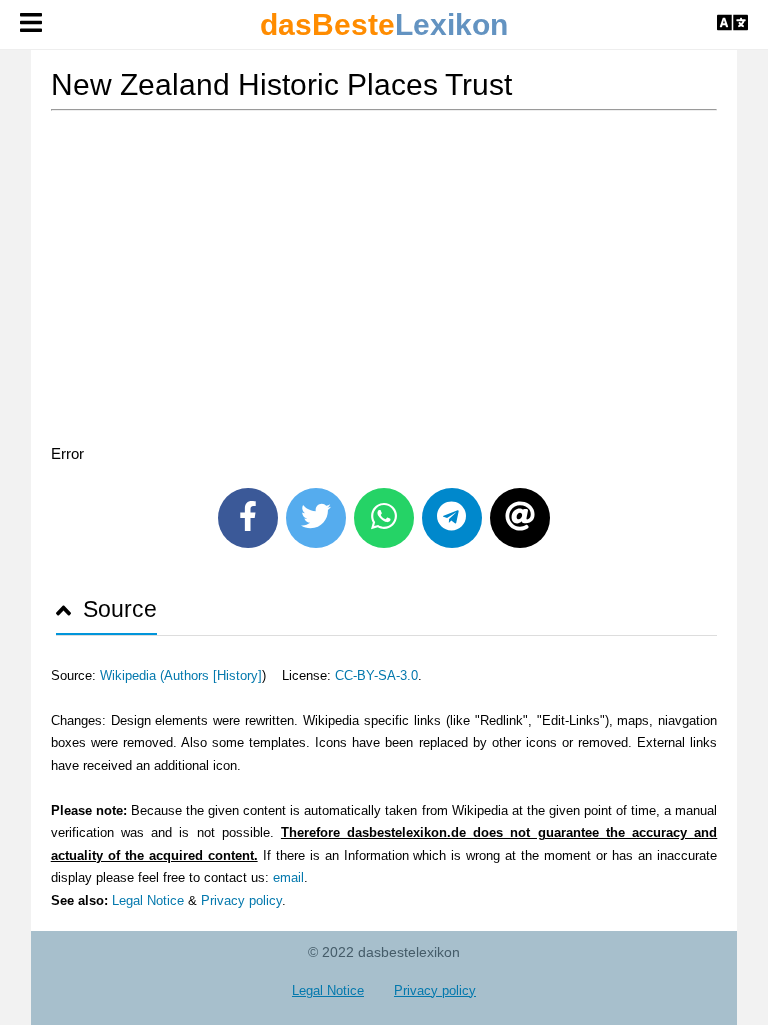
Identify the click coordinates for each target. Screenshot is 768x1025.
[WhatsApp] (384, 518)
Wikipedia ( (132, 675)
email (288, 877)
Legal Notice (148, 900)
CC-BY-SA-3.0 (376, 675)
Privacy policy (241, 900)
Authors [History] (213, 675)
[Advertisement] (384, 281)
